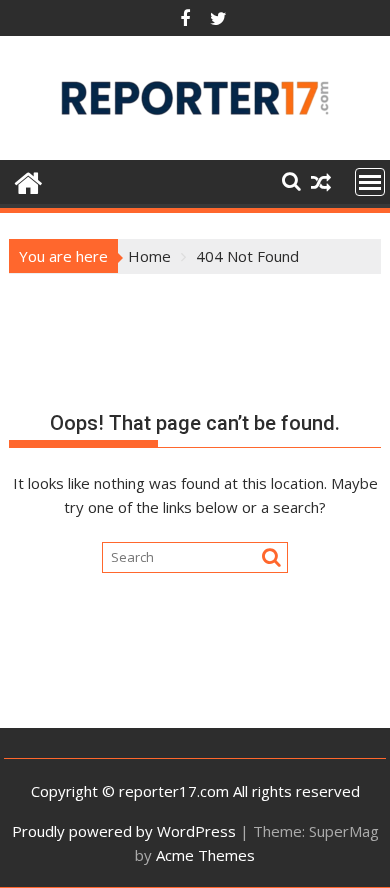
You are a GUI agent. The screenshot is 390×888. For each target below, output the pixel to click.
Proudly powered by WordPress (124, 831)
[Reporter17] (28, 180)
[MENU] (370, 182)
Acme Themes (205, 855)
